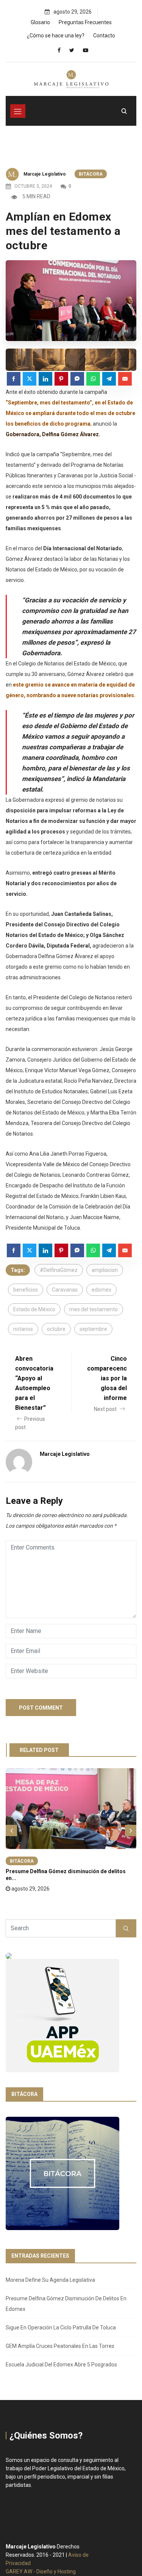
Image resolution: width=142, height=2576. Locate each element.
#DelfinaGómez (59, 1270)
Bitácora (91, 174)
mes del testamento (94, 1309)
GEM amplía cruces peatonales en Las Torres (60, 2346)
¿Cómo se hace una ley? (56, 35)
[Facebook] (59, 50)
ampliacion (105, 1270)
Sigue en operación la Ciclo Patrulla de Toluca (61, 2328)
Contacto (104, 35)
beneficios (26, 1290)
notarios (23, 1329)
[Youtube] (86, 50)
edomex (101, 1290)
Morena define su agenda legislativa (50, 2280)
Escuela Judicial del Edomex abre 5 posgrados (61, 2365)
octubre (56, 1329)
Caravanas (65, 1290)
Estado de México (34, 1309)
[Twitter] (72, 50)
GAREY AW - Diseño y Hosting (41, 2571)
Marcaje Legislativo (45, 174)
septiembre (93, 1329)
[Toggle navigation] (18, 111)
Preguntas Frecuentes (85, 22)
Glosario (40, 22)
